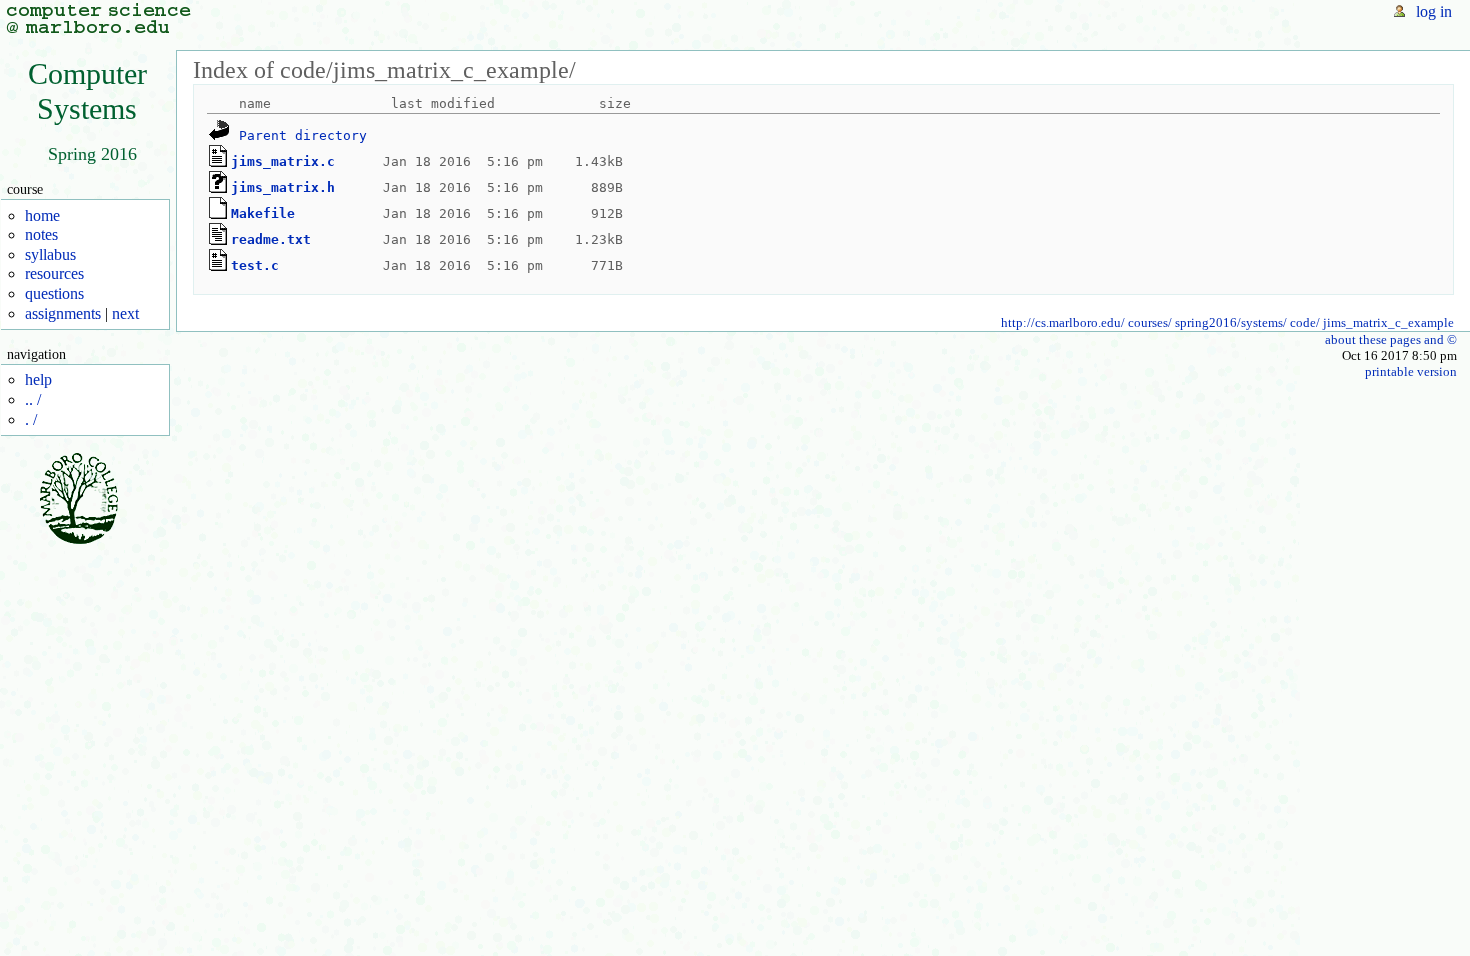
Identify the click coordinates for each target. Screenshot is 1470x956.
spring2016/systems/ (1231, 322)
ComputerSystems (87, 91)
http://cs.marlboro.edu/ (1063, 322)
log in (1434, 11)
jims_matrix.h (283, 186)
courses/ (1150, 322)
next (125, 313)
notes (41, 234)
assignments (63, 313)
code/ (1305, 322)
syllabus (50, 254)
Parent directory (303, 134)
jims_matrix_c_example (1388, 322)
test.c (255, 264)
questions (54, 293)
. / (31, 419)
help (38, 379)
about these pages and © (1391, 339)
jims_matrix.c (283, 160)
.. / (33, 399)
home (42, 215)
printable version (1411, 371)
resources (54, 273)
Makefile (263, 212)
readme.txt (271, 238)
